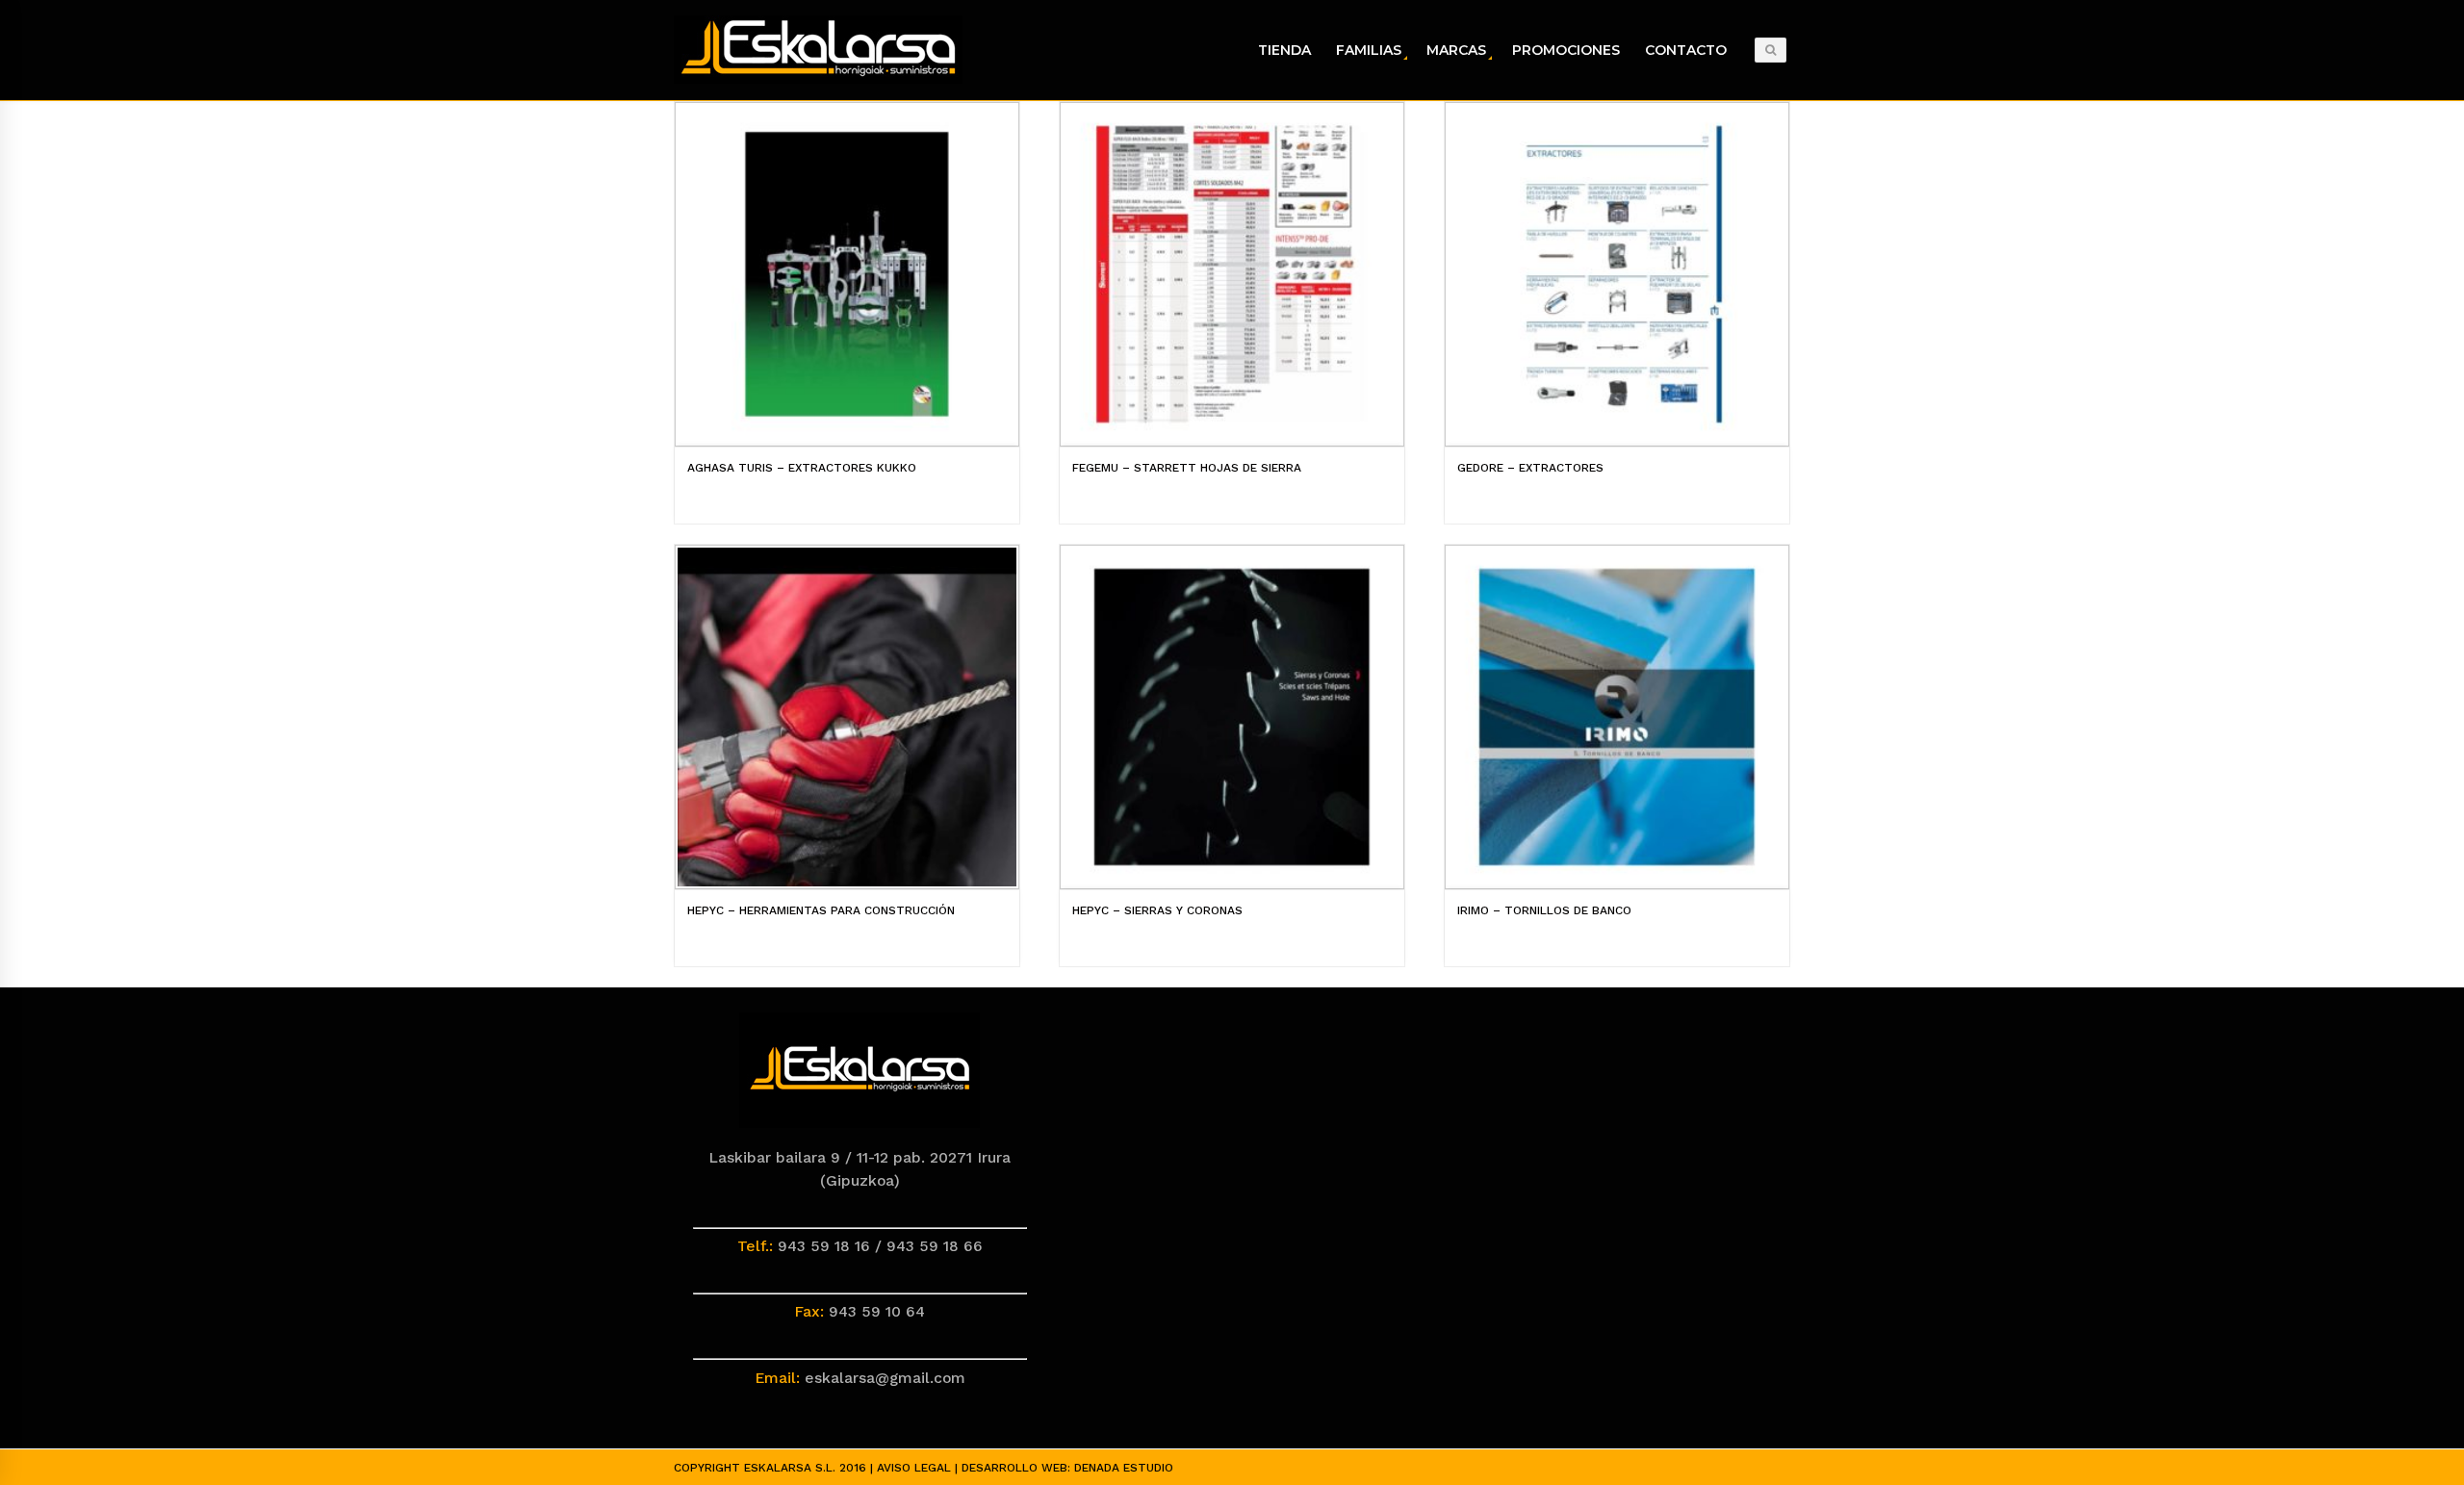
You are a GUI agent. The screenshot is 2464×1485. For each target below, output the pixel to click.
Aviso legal (914, 1468)
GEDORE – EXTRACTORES (1530, 468)
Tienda (1284, 50)
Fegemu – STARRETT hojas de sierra (1187, 468)
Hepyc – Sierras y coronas (1157, 910)
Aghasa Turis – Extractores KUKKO (802, 468)
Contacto (1686, 50)
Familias (1369, 50)
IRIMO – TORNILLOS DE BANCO (1544, 910)
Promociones (1566, 50)
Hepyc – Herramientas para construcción (821, 910)
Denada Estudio (1124, 1468)
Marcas (1456, 50)
